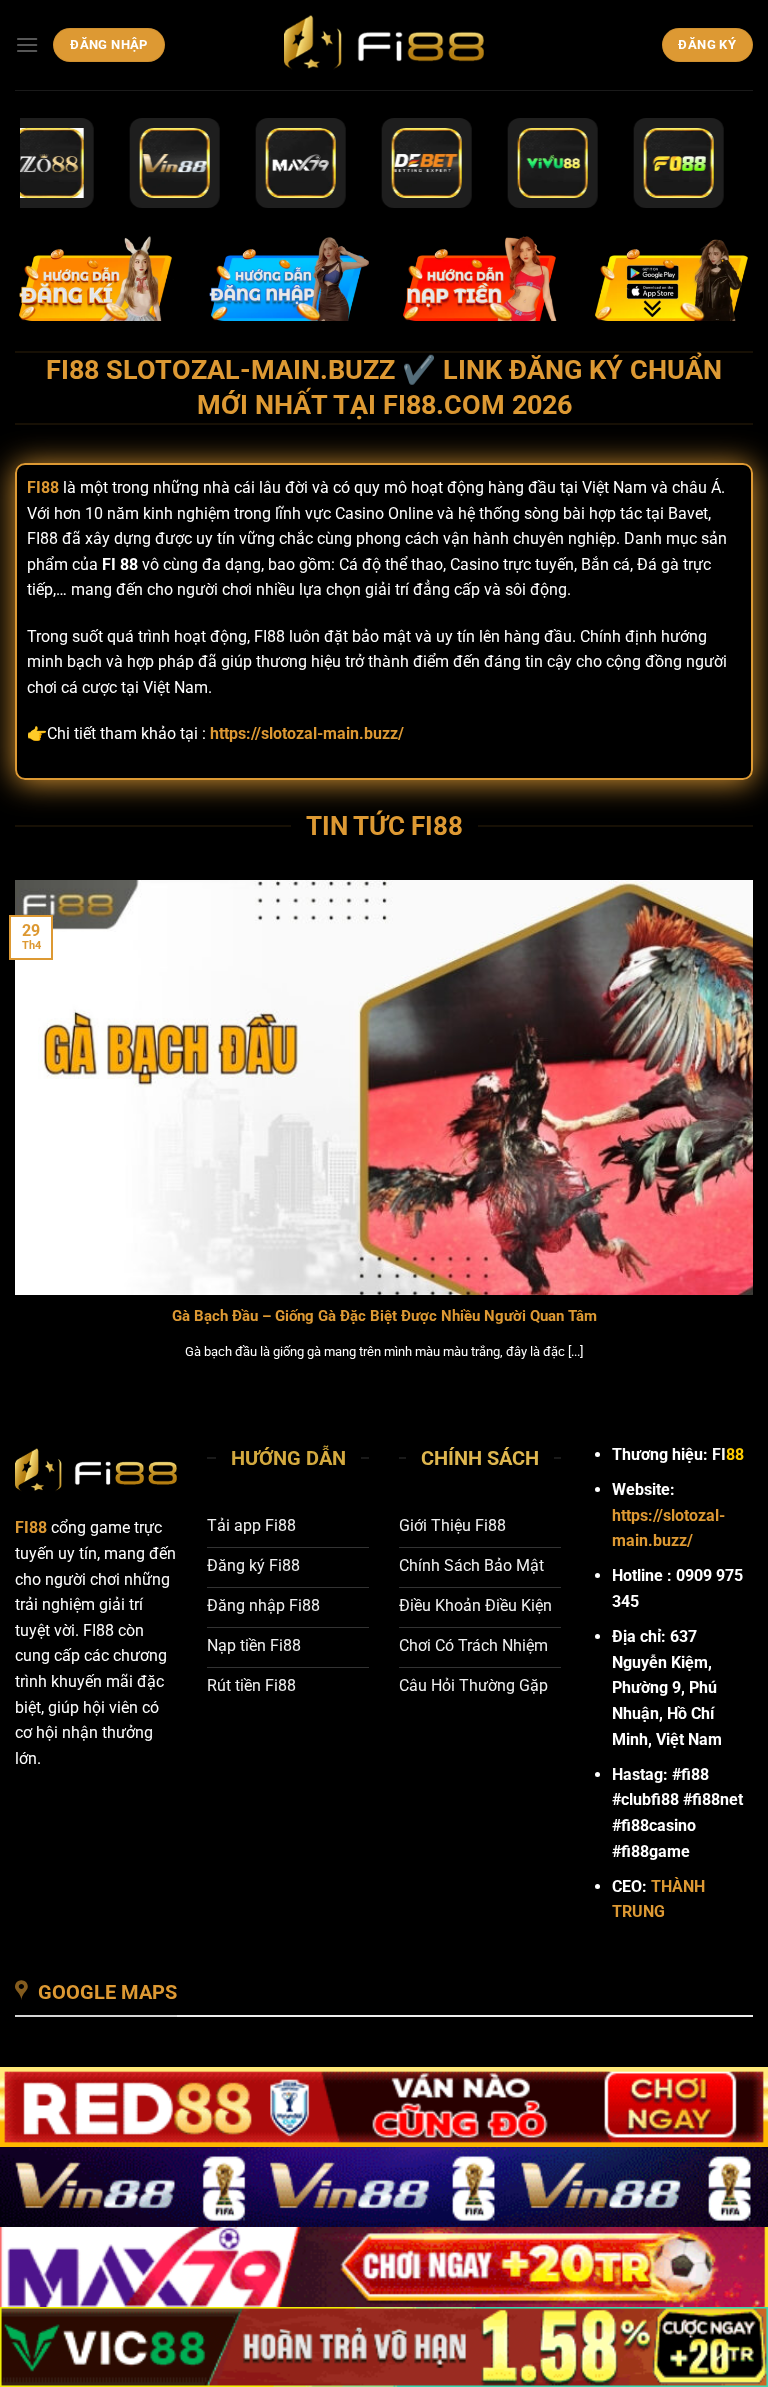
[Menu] (27, 44)
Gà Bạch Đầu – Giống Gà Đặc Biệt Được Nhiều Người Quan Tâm (384, 1316)
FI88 (31, 1527)
